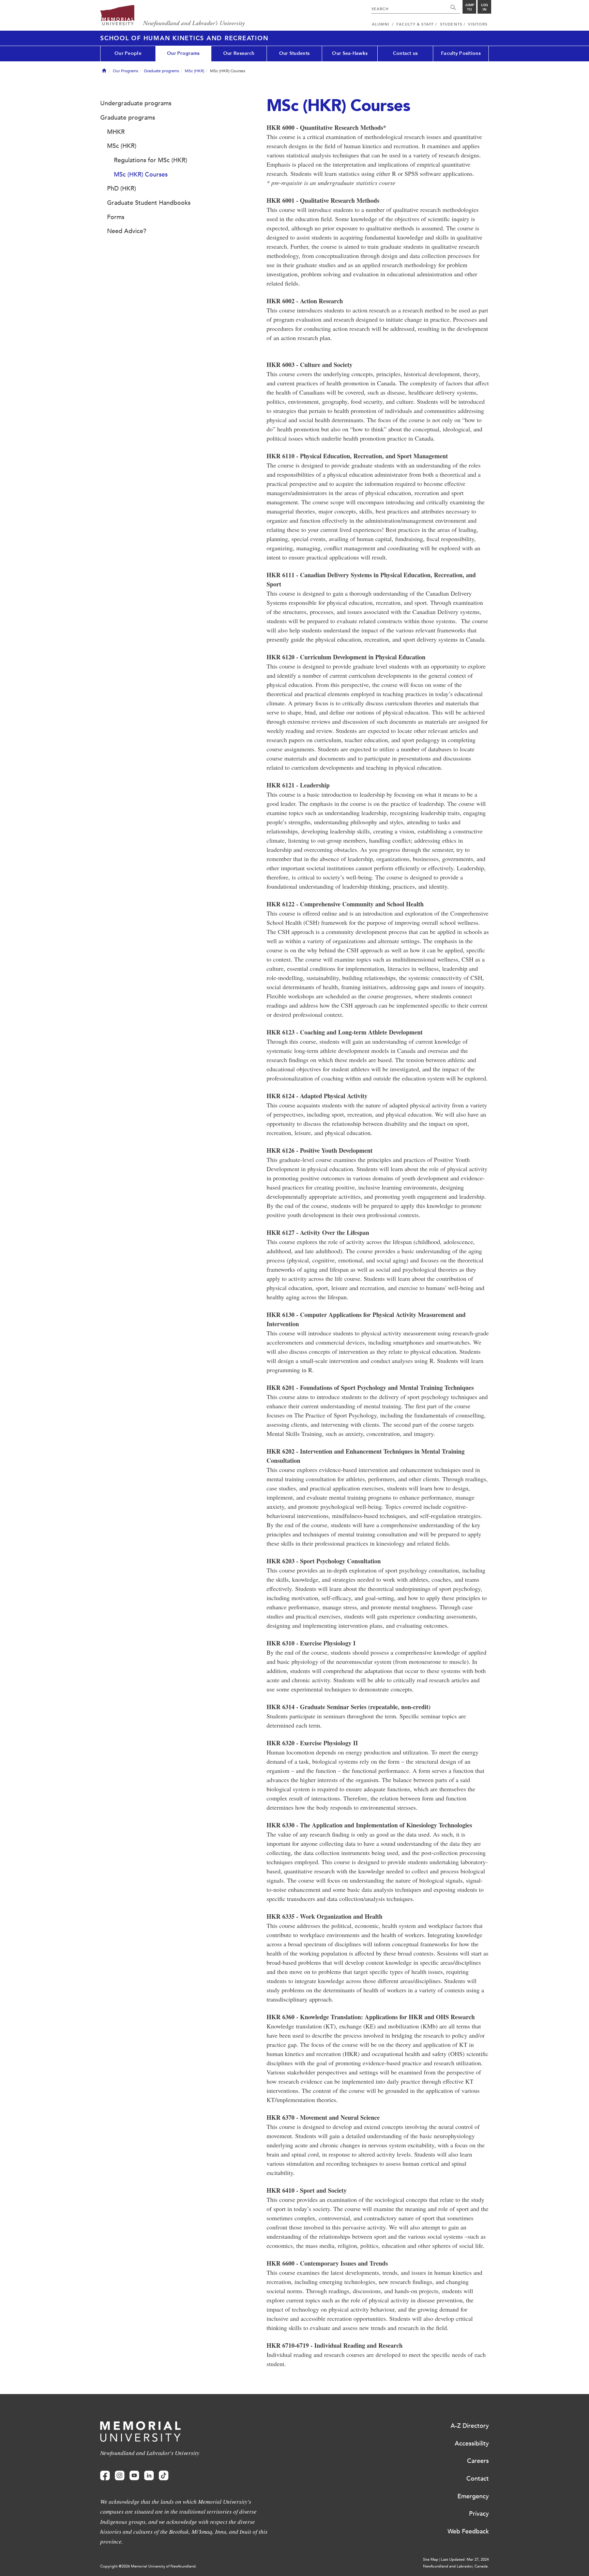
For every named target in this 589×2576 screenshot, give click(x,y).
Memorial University (173, 16)
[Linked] (149, 2476)
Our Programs (183, 53)
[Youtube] (134, 2476)
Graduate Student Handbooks (149, 203)
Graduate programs (161, 71)
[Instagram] (120, 2476)
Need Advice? (127, 231)
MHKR (116, 132)
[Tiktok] (164, 2476)
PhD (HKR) (122, 188)
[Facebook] (105, 2476)
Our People (128, 53)
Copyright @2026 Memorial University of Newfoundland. (148, 2566)
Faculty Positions (461, 53)
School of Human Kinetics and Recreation (184, 38)
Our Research (239, 53)
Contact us (405, 53)
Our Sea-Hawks (350, 53)
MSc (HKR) (194, 71)
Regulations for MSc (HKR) (150, 160)
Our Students (294, 53)
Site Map (431, 2559)
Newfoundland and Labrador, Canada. (456, 2566)
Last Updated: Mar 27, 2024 (465, 2559)
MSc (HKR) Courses (141, 174)
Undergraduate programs (136, 103)
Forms (116, 217)
